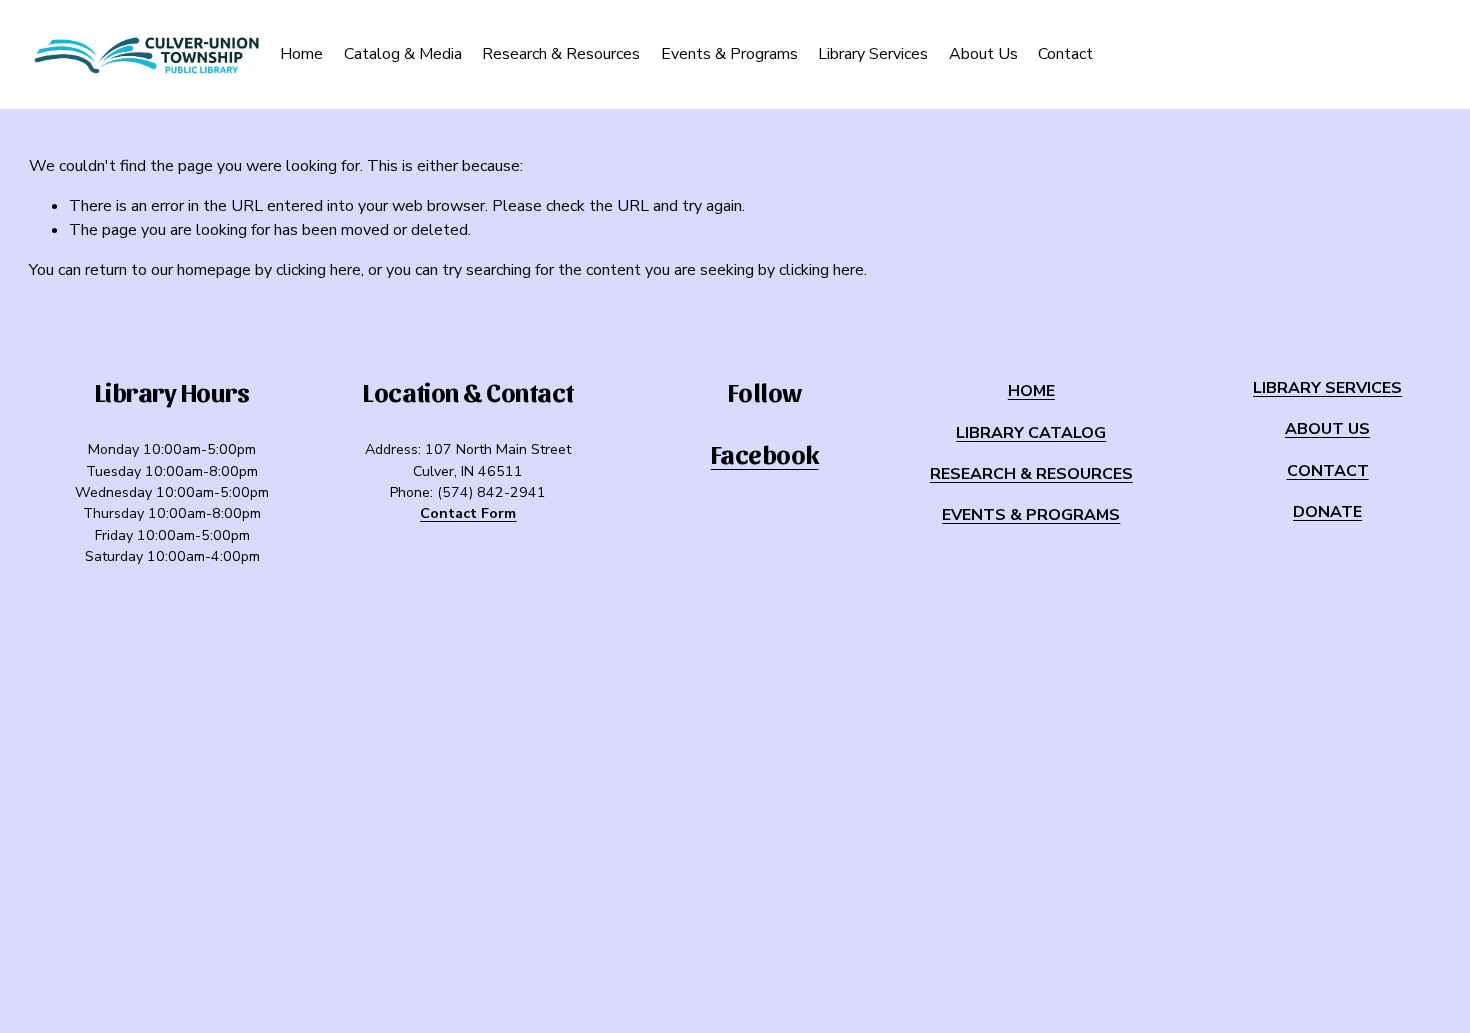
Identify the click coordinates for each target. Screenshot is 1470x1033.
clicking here (318, 270)
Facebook (765, 453)
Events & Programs (729, 54)
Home (301, 54)
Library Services (873, 54)
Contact (1065, 54)
